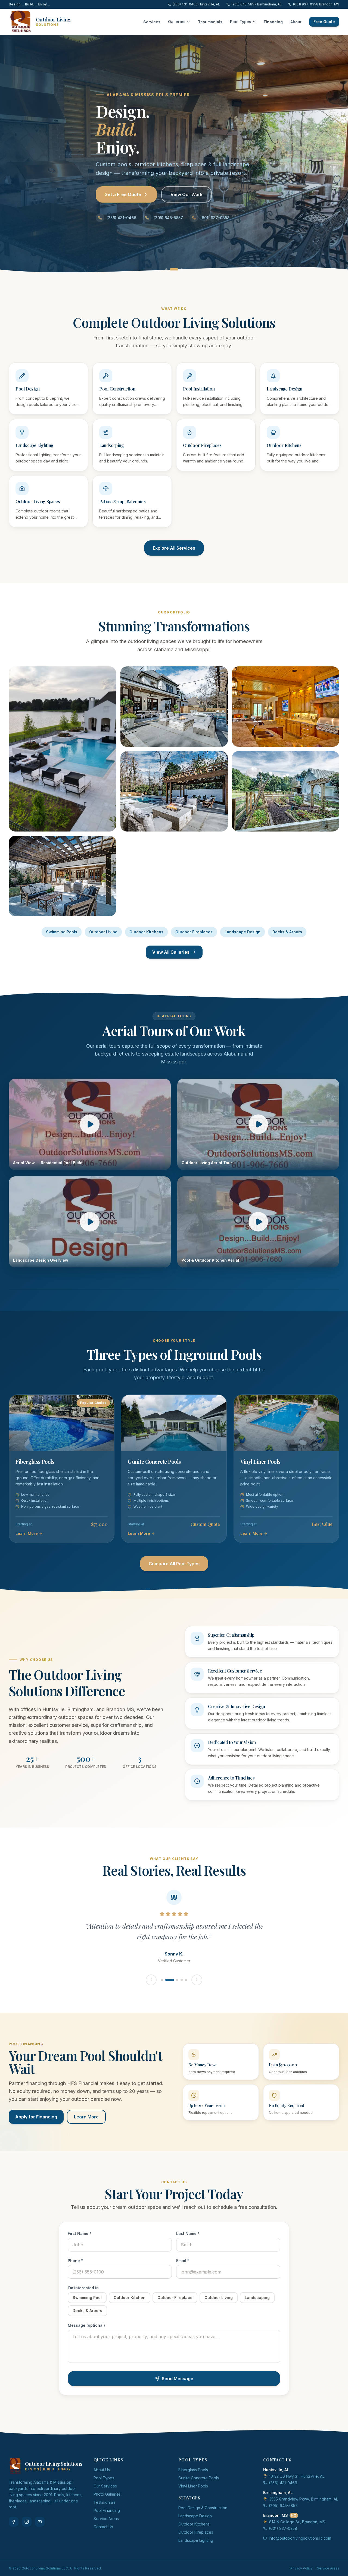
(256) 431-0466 (121, 218)
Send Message (178, 2389)
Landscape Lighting (196, 2551)
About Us (102, 2480)
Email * (183, 2271)
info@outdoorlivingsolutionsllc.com (300, 2549)
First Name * (80, 2244)
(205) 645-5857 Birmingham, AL (257, 4)
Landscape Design (243, 932)
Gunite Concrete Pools (199, 2488)
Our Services (105, 2497)
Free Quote (324, 22)
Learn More (86, 2127)
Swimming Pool (87, 2308)
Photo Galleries (107, 2505)
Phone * (75, 2271)
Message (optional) (86, 2336)
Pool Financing (107, 2521)
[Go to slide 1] (166, 269)
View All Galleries (171, 952)
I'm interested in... (85, 2298)
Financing (273, 22)
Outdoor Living (103, 932)
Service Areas (106, 2529)
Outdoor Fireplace (175, 2308)
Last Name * (188, 2244)
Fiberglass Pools (193, 2480)
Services (152, 22)
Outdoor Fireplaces (194, 932)
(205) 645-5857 (168, 218)
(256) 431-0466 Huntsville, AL (196, 4)
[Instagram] (27, 2532)
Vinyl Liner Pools (193, 2497)
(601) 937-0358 (215, 218)
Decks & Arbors (287, 932)
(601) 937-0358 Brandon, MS (316, 4)
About (296, 22)
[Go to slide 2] (171, 269)
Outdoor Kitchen (130, 2308)
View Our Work (187, 194)
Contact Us (103, 2537)
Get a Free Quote (123, 194)
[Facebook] (14, 2532)
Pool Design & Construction (203, 2518)
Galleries (177, 22)
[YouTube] (40, 2532)
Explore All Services (174, 548)
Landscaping (257, 2308)
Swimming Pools (62, 932)
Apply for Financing (36, 2127)
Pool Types (241, 22)
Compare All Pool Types (174, 1564)
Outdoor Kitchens (146, 932)
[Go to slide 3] (178, 269)
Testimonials (210, 22)
